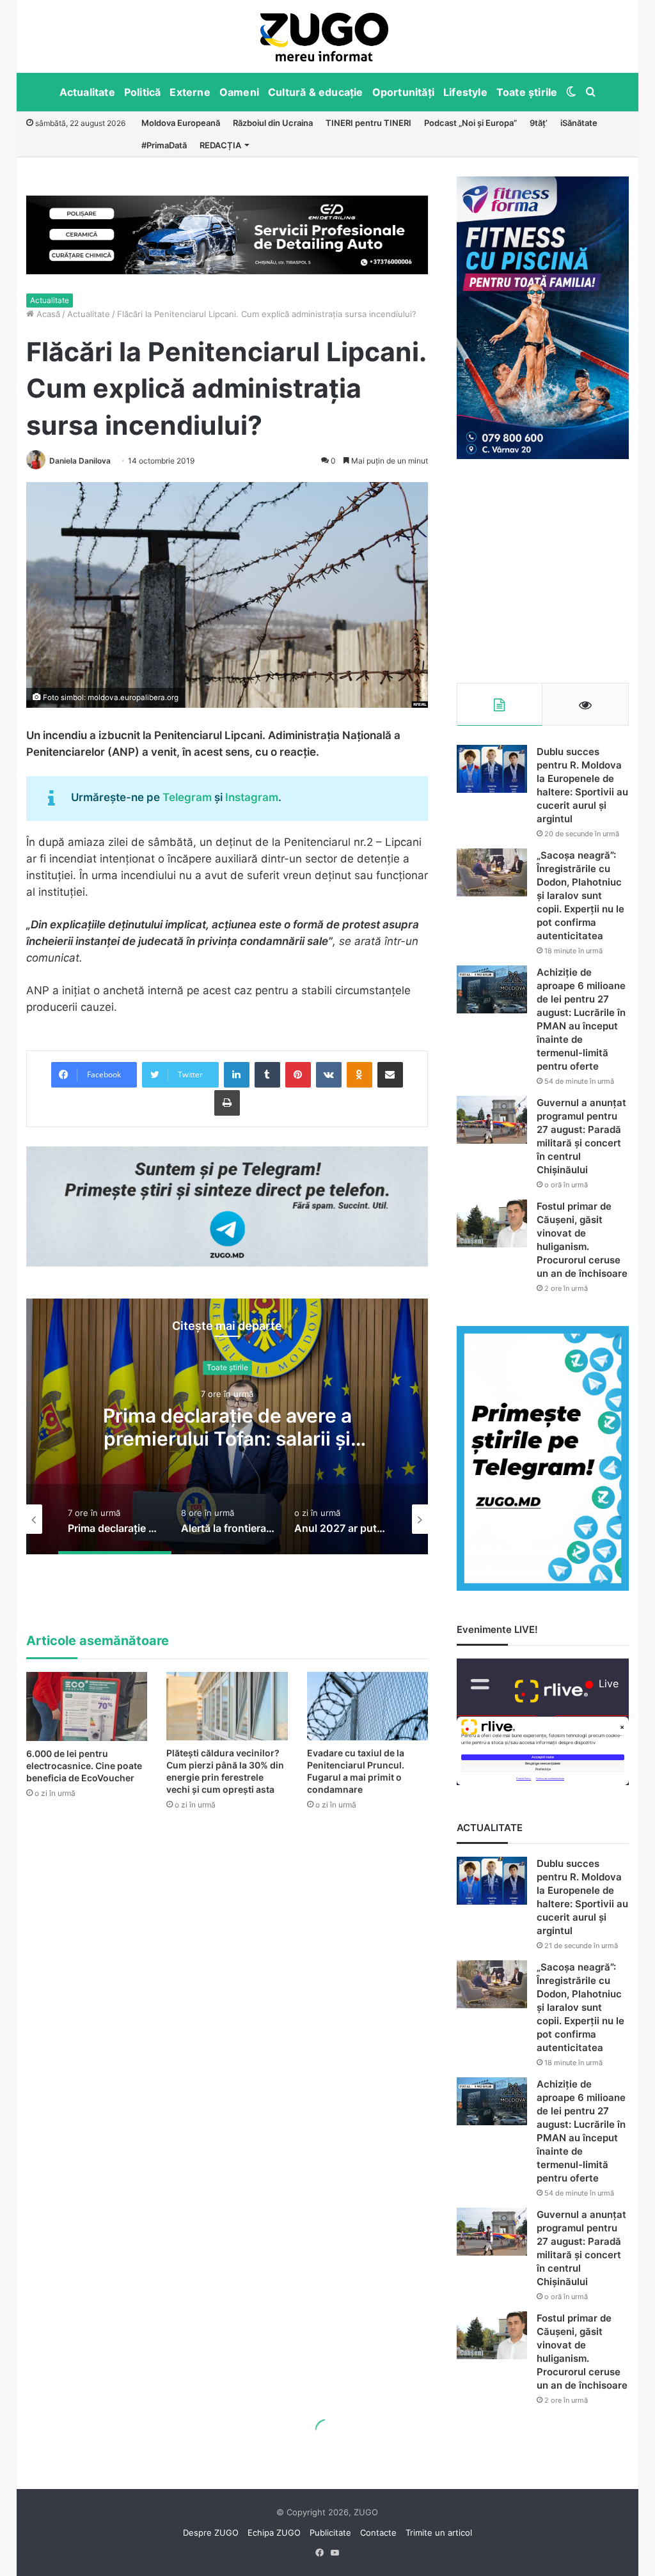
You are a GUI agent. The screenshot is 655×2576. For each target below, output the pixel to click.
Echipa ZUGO (274, 2533)
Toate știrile (527, 92)
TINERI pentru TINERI (368, 123)
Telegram (187, 797)
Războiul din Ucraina (273, 123)
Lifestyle (465, 92)
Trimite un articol (439, 2533)
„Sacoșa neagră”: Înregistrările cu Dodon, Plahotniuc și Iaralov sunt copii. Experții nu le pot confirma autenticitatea (580, 895)
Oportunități (403, 92)
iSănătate (579, 123)
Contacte (378, 2533)
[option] (325, 36)
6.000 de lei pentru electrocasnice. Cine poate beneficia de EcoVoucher (84, 1766)
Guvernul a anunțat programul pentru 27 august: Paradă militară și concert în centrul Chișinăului (581, 2248)
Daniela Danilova (80, 461)
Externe (190, 92)
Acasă (47, 314)
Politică (143, 92)
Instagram (252, 797)
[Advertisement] (543, 571)
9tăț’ (539, 123)
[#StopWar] (324, 37)
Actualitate (87, 92)
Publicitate (330, 2533)
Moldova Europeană (181, 123)
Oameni (239, 92)
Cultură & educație (316, 92)
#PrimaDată (164, 145)
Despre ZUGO (211, 2533)
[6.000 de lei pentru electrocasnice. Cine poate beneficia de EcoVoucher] (87, 1706)
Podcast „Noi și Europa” (470, 123)
